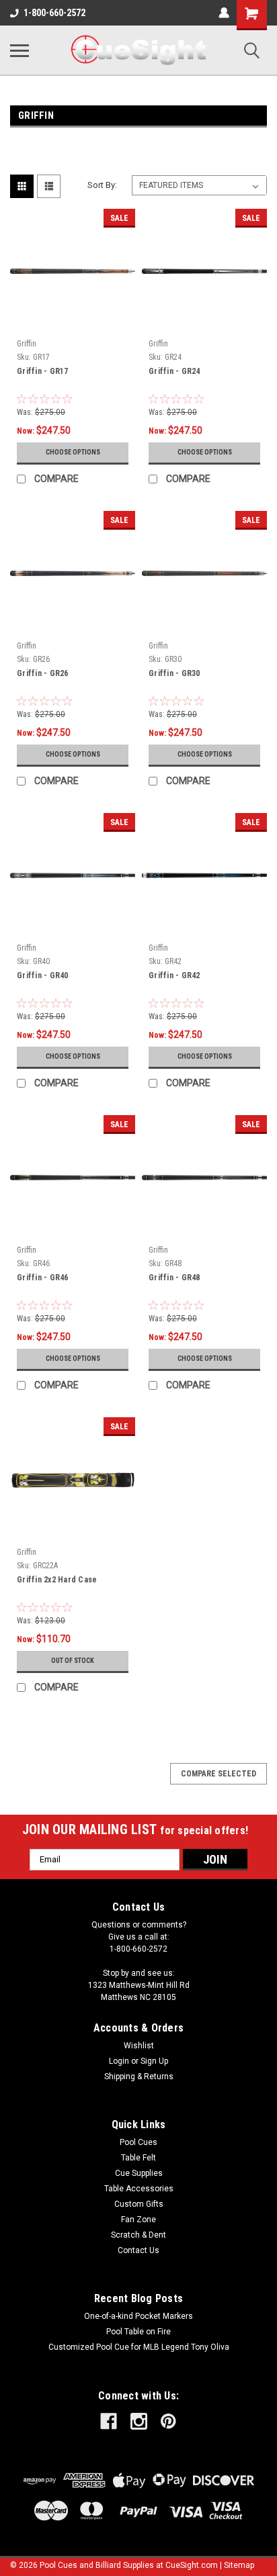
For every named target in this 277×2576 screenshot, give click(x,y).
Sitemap (239, 2565)
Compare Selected (219, 1774)
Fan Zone (138, 2220)
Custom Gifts (139, 2204)
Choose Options (73, 452)
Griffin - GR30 (174, 673)
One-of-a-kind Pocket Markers (138, 2316)
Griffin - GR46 (43, 1278)
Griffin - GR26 (43, 673)
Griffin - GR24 (174, 371)
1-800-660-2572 (54, 13)
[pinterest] (168, 2421)
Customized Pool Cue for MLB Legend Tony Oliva (139, 2347)
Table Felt (138, 2158)
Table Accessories (139, 2189)
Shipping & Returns (139, 2077)
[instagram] (139, 2421)
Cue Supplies (139, 2173)
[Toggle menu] (19, 50)
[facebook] (109, 2421)
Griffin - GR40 (43, 975)
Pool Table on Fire (138, 2332)
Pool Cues (138, 2142)
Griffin (27, 344)
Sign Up (154, 2061)
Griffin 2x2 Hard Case (57, 1580)
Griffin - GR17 (43, 371)
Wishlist (139, 2046)
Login (119, 2061)
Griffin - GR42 (174, 975)
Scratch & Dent (138, 2235)
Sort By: (102, 185)
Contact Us (138, 2250)
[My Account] (224, 13)
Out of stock (73, 1661)
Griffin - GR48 (174, 1278)
